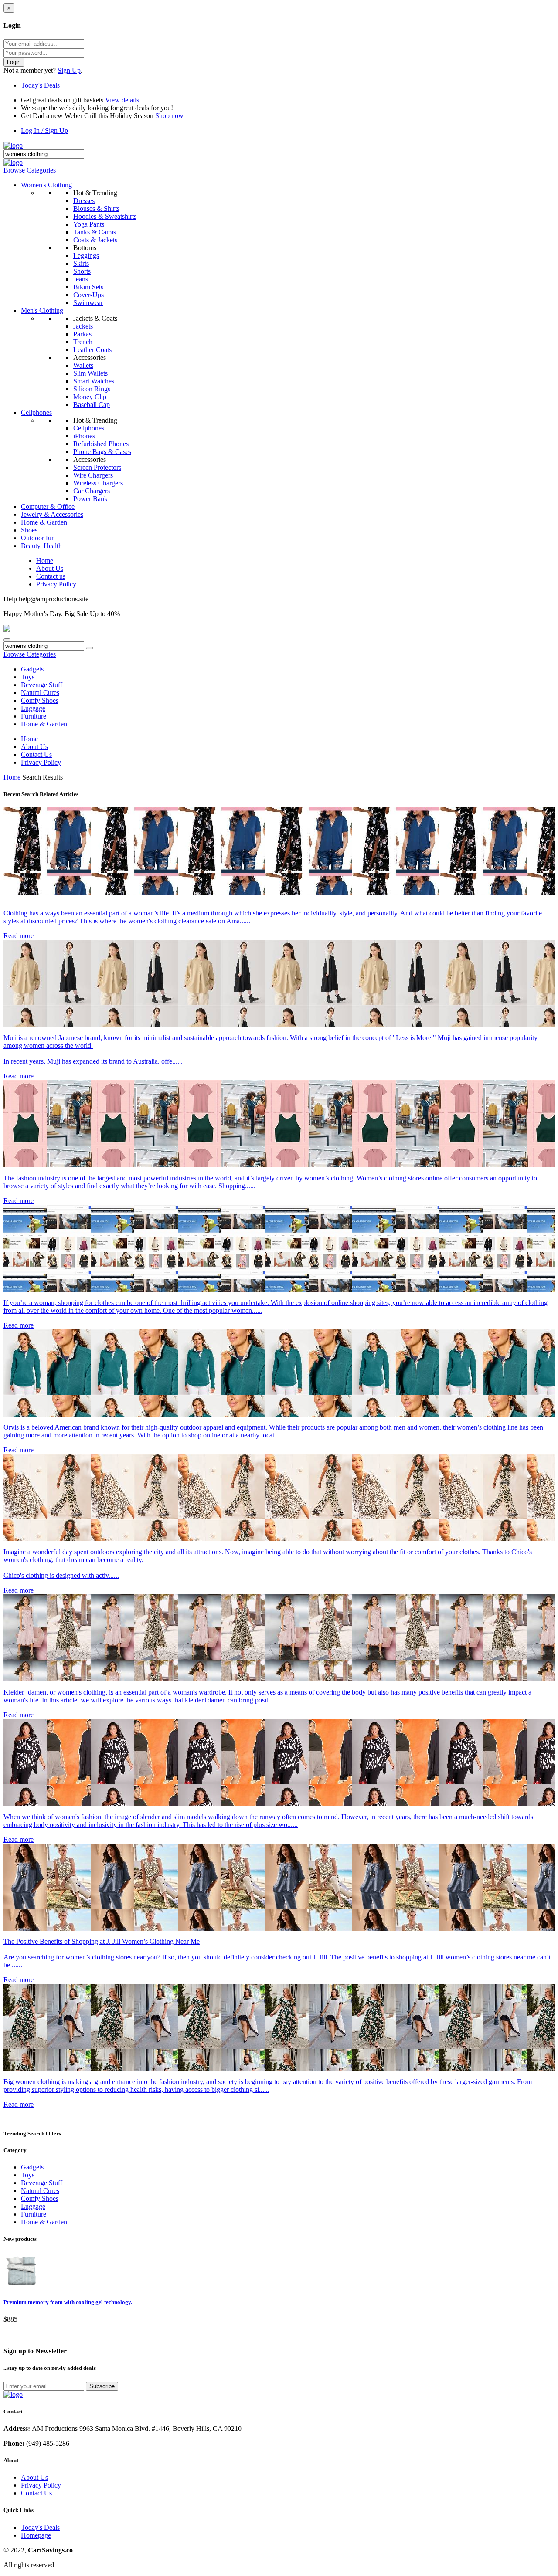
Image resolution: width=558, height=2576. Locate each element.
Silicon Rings (92, 389)
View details (122, 100)
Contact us (51, 576)
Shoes (29, 530)
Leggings (86, 256)
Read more (19, 936)
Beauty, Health (41, 546)
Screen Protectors (97, 467)
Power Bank (90, 499)
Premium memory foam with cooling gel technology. (68, 2302)
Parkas (82, 334)
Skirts (81, 263)
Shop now (169, 116)
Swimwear (88, 303)
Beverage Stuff (42, 685)
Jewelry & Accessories (52, 514)
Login (14, 62)
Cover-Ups (88, 295)
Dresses (84, 201)
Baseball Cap (92, 405)
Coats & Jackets (95, 240)
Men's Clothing (42, 310)
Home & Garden (44, 522)
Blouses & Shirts (96, 208)
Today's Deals (40, 85)
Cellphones (36, 412)
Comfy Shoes (40, 700)
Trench (83, 342)
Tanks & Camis (95, 232)
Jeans (81, 279)
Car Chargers (92, 491)
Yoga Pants (89, 224)
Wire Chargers (93, 475)
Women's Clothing (46, 185)
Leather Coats (92, 350)
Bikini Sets (88, 287)
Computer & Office (48, 507)
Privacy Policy (56, 584)
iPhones (84, 436)
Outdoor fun (38, 538)
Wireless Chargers (98, 483)
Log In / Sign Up (44, 130)
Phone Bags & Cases (102, 452)
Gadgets (32, 669)
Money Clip (90, 397)
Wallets (83, 365)
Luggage (33, 708)
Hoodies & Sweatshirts (105, 216)
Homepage (36, 2535)
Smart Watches (94, 381)
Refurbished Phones (101, 444)
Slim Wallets (90, 373)
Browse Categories (30, 170)
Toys (28, 677)
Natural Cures (40, 693)
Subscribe (102, 2386)
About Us (50, 568)
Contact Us (36, 754)
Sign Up (69, 70)
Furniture (34, 716)
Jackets (83, 326)
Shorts (82, 271)
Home (45, 561)
